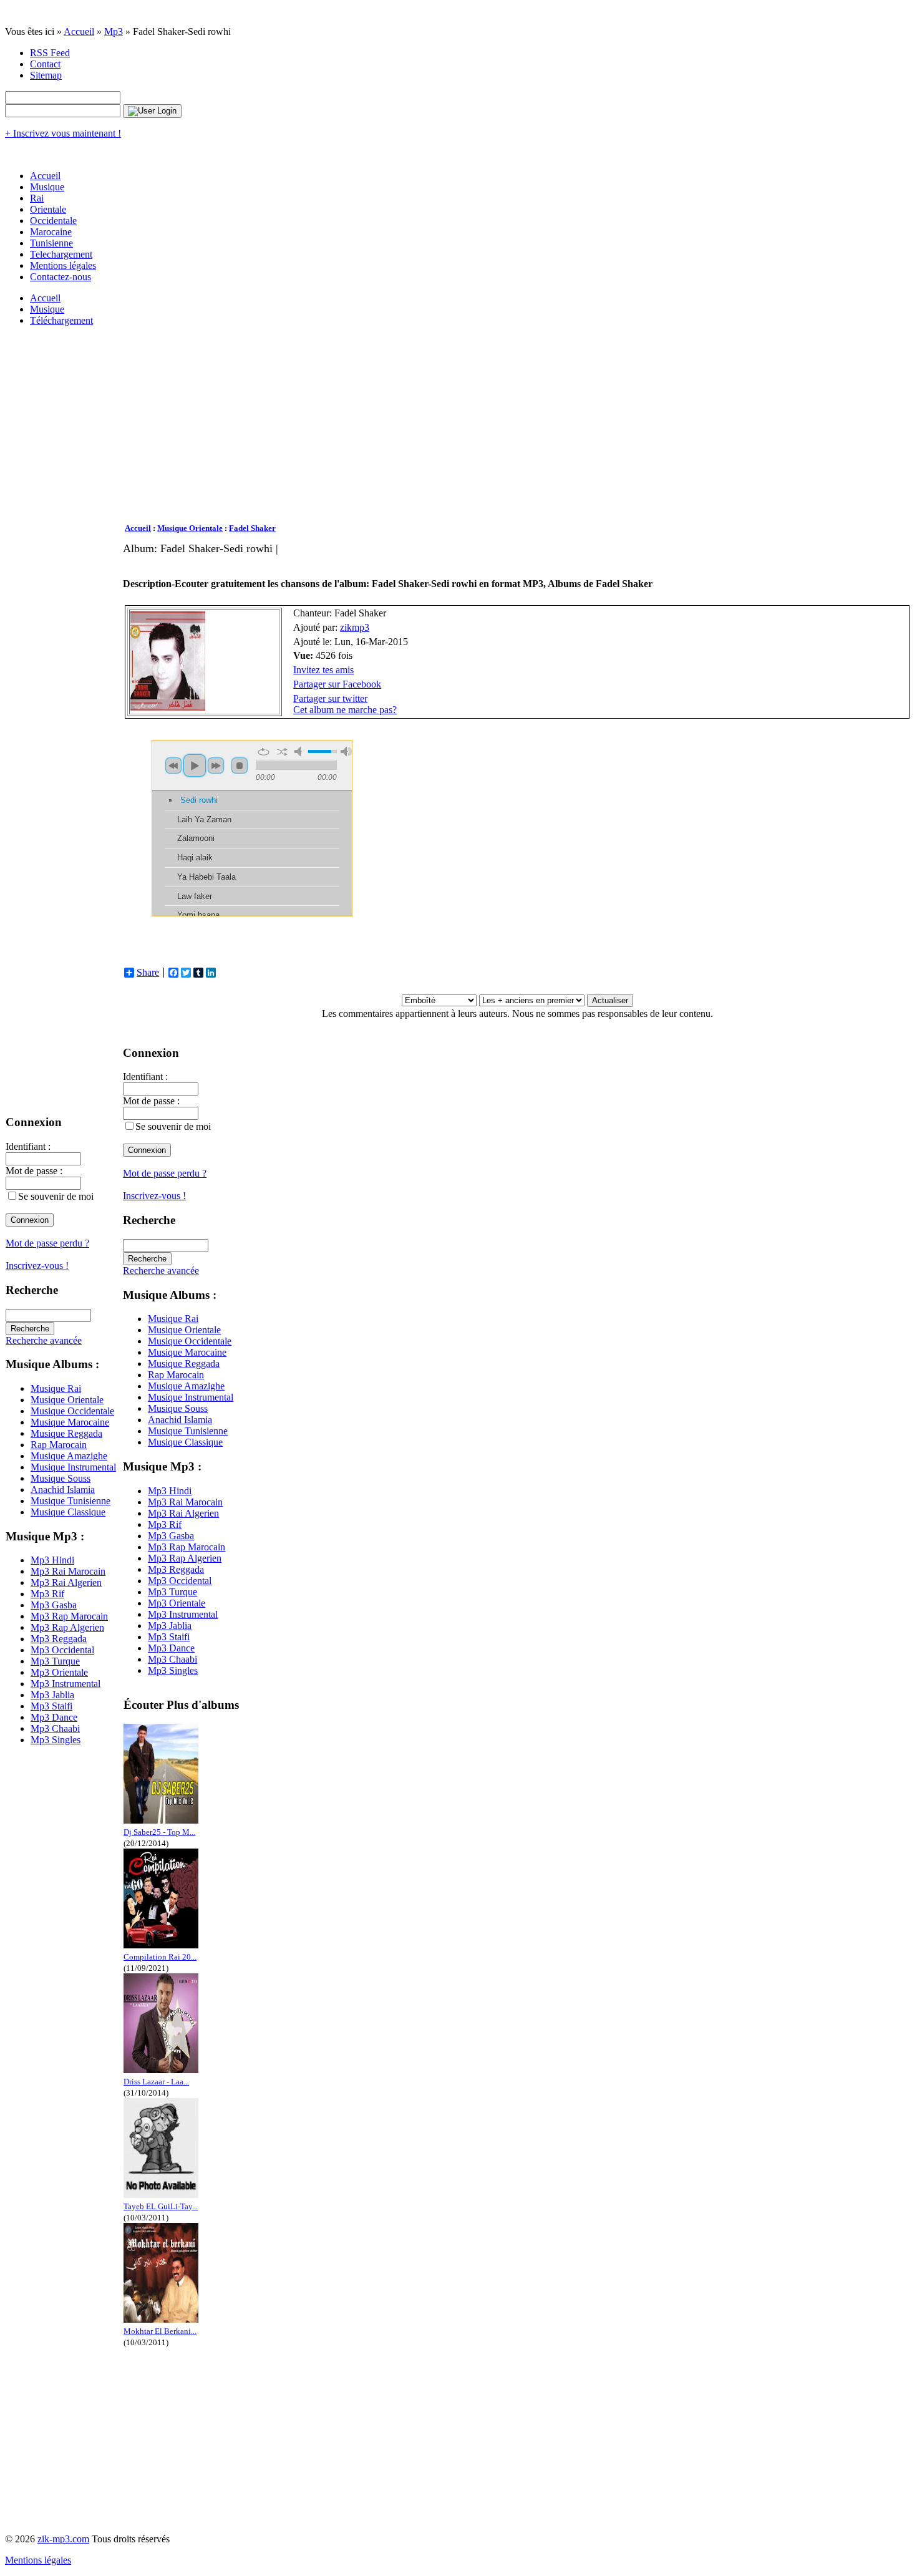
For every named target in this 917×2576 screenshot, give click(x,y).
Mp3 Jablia (52, 1695)
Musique (47, 187)
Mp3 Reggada (59, 1639)
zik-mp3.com (63, 2539)
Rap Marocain (59, 1445)
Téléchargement (61, 320)
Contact (45, 64)
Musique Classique (68, 1512)
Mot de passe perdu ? (47, 1243)
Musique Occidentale (72, 1411)
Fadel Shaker (252, 528)
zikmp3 (355, 627)
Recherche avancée (44, 1340)
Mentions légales (63, 265)
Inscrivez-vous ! (37, 1266)
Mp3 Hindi (52, 1560)
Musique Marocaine (70, 1422)
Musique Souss (61, 1478)
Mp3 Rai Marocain (68, 1571)
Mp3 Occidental (62, 1650)
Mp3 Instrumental (65, 1684)
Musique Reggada (66, 1433)
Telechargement (61, 254)
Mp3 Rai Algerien (66, 1582)
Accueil (79, 32)
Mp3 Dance (54, 1717)
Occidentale (53, 221)
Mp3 (114, 32)
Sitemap (46, 75)
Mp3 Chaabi (55, 1728)
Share (148, 973)
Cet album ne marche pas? (345, 710)
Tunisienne (51, 243)
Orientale (48, 209)
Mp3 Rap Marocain (69, 1616)
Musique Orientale (67, 1400)
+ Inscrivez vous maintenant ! (63, 133)
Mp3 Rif (47, 1594)
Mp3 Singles (56, 1740)
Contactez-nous (61, 277)
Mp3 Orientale (59, 1672)
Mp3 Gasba (54, 1605)
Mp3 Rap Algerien (67, 1627)
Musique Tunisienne (70, 1501)
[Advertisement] (497, 425)
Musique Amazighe (69, 1456)
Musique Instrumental (73, 1467)
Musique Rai (56, 1388)
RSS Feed (50, 53)
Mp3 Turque (55, 1661)
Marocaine (51, 232)
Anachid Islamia (63, 1490)
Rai (37, 198)
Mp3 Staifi (51, 1706)
